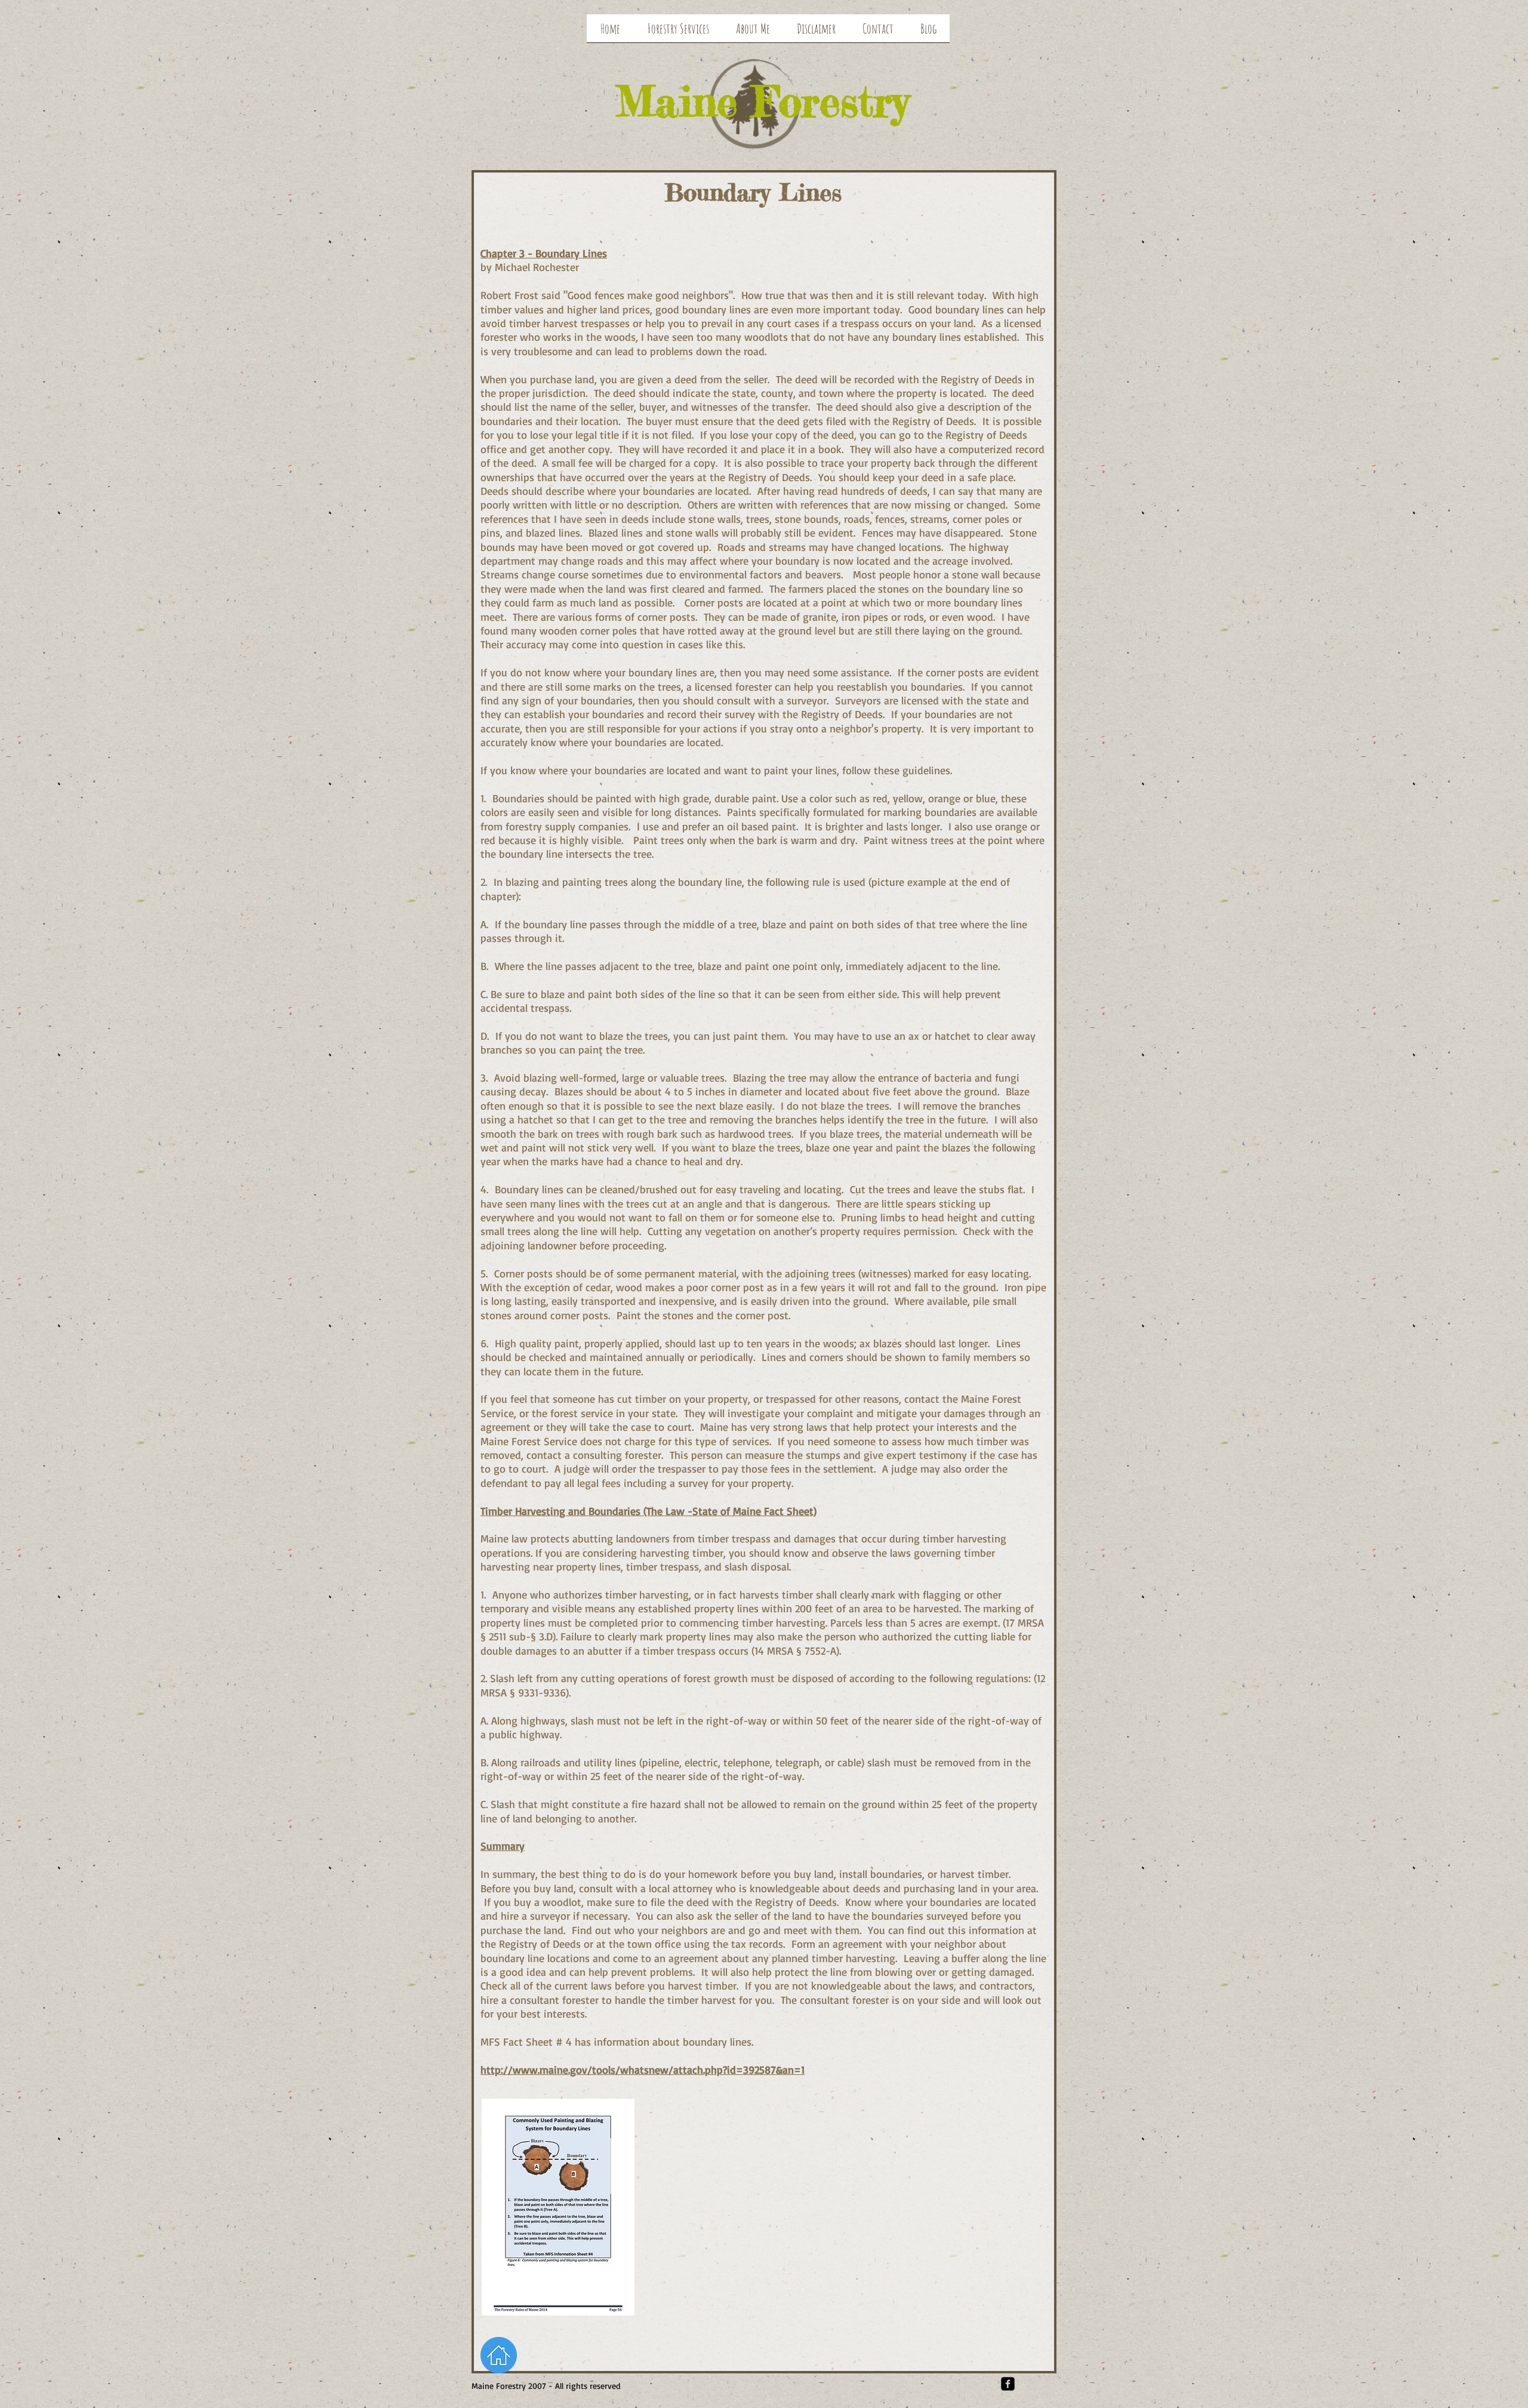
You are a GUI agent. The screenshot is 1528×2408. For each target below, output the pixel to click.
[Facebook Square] (1008, 2384)
